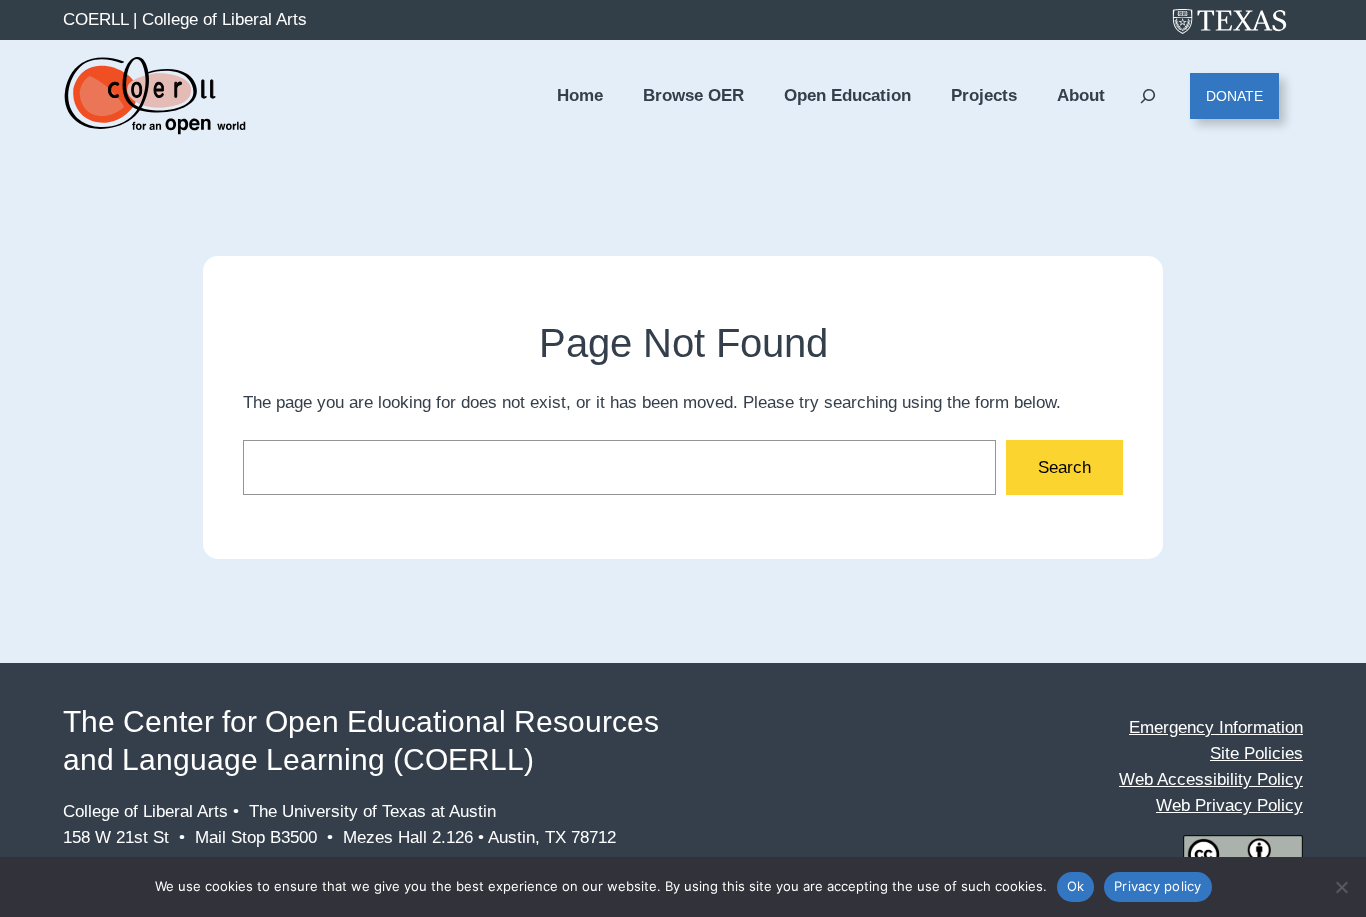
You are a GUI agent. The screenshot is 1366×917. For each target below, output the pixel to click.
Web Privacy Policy (1229, 805)
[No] (1341, 887)
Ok (1076, 886)
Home (580, 95)
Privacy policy (1158, 886)
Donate (1234, 96)
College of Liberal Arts (224, 19)
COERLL (95, 19)
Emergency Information (1216, 727)
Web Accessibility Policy (1211, 779)
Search (1064, 467)
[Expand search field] (1147, 96)
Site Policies (1256, 753)
